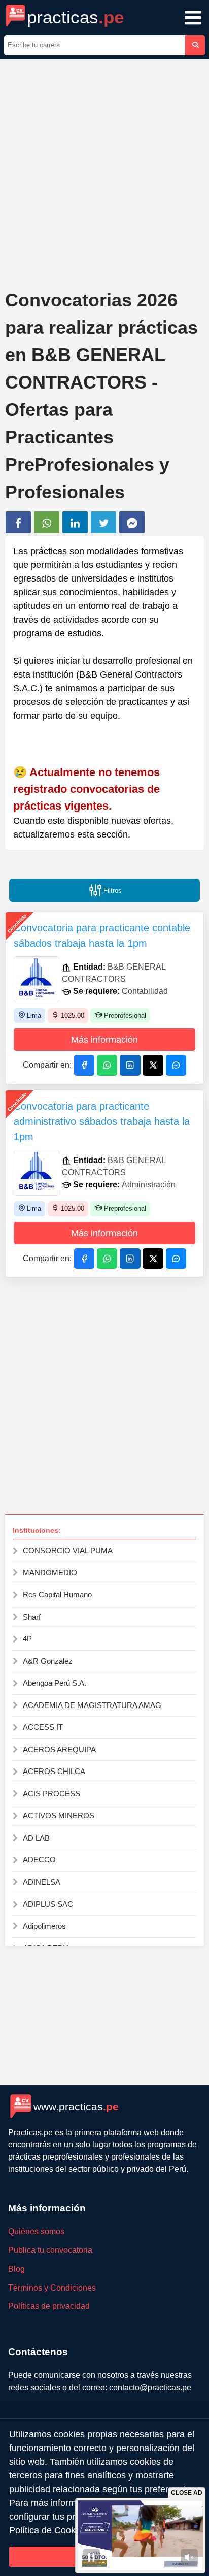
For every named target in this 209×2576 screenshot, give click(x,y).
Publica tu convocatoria (50, 2250)
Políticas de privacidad (49, 2306)
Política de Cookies (48, 2530)
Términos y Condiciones (52, 2288)
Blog (16, 2269)
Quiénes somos (36, 2231)
